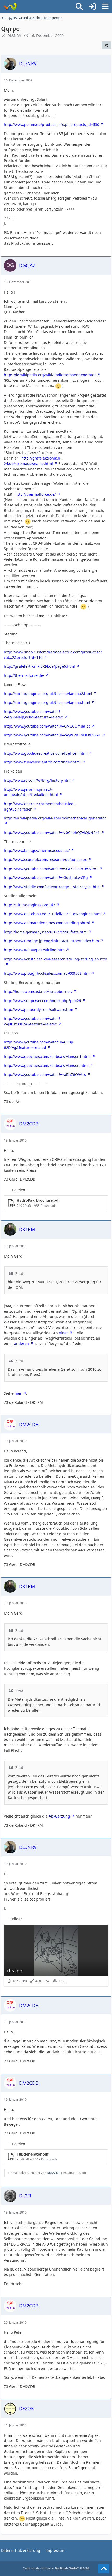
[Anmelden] (92, 7)
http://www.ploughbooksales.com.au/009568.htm (47, 973)
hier (18, 1393)
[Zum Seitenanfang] (104, 2569)
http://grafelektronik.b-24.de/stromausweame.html (33, 461)
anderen (21, 1344)
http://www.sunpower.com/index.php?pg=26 (42, 1001)
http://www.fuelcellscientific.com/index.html (42, 762)
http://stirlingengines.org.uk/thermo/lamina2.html (48, 694)
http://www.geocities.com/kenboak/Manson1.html (47, 1057)
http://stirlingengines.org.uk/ (29, 905)
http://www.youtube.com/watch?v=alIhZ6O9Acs (45, 1075)
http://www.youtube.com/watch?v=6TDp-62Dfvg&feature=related (39, 1045)
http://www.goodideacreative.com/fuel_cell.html (46, 753)
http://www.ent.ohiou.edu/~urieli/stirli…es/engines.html (53, 914)
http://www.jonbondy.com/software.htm (39, 1009)
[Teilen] (106, 45)
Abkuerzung (59, 1816)
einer (63, 1333)
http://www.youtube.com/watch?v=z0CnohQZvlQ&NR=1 (52, 833)
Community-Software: (56, 2568)
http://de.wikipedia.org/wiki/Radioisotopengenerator (50, 375)
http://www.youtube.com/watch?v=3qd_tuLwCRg (46, 878)
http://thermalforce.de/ (36, 494)
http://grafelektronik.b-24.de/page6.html (39, 666)
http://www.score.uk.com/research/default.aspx (45, 860)
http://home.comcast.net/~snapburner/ (38, 991)
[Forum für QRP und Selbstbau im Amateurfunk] (10, 7)
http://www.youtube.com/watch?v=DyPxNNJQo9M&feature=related (34, 714)
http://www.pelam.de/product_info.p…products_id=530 (52, 125)
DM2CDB (54, 2173)
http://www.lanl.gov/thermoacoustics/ (37, 850)
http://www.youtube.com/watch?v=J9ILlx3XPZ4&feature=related (32, 1021)
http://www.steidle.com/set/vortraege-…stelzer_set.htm (52, 887)
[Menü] (105, 7)
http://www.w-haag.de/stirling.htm (34, 950)
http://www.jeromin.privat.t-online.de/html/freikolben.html (31, 792)
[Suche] (79, 7)
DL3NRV (14, 36)
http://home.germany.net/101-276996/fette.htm (45, 932)
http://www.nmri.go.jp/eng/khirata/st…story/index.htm (51, 941)
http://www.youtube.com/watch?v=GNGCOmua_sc (47, 726)
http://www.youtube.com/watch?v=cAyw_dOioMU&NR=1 (52, 735)
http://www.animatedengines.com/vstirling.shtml (47, 923)
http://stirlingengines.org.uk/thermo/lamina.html (47, 702)
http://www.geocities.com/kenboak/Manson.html (46, 1065)
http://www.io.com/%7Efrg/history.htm (37, 780)
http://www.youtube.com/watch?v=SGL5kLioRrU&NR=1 (51, 869)
